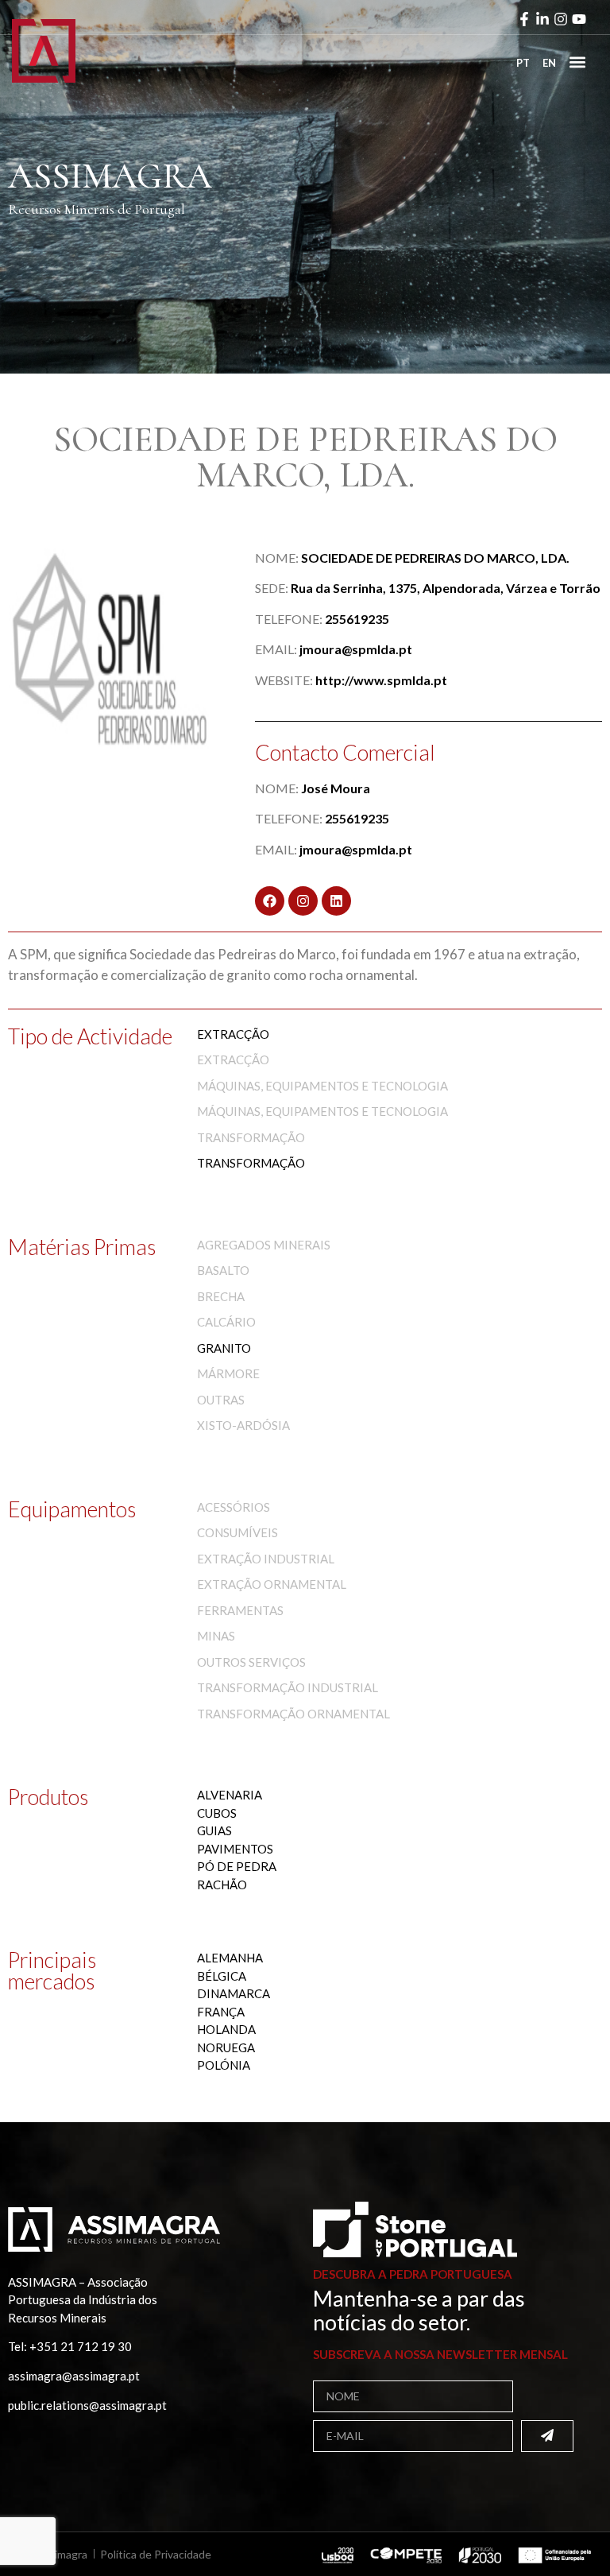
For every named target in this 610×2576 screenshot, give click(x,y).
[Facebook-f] (524, 19)
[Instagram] (561, 19)
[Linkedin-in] (542, 19)
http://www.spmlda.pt (381, 680)
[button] (577, 62)
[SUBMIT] (547, 2436)
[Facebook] (270, 901)
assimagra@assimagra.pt (74, 2376)
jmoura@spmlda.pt (356, 649)
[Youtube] (579, 19)
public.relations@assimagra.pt (87, 2405)
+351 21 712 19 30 (81, 2346)
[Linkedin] (336, 901)
